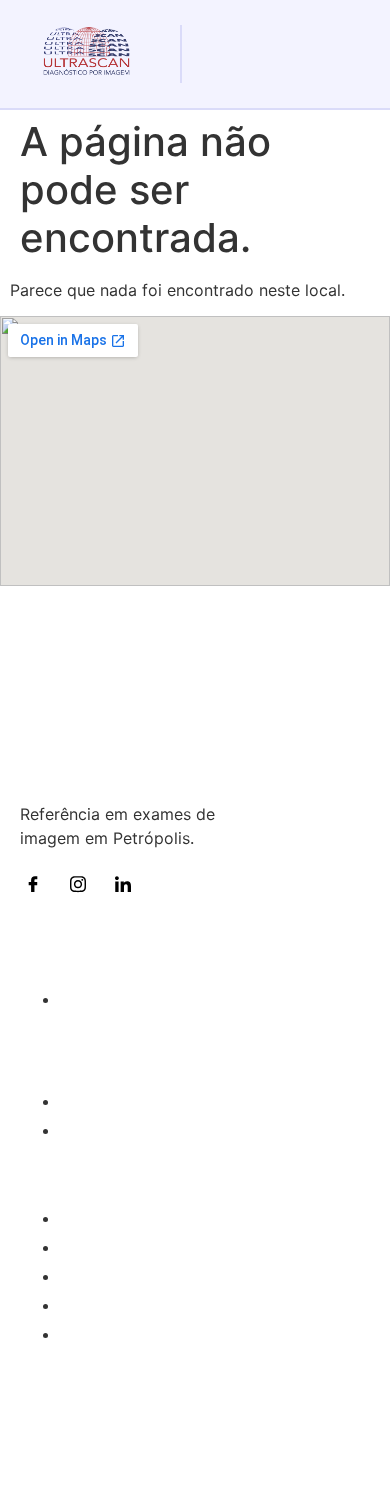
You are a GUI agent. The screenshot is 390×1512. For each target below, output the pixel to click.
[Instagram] (85, 883)
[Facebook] (40, 883)
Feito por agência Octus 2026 (195, 1480)
